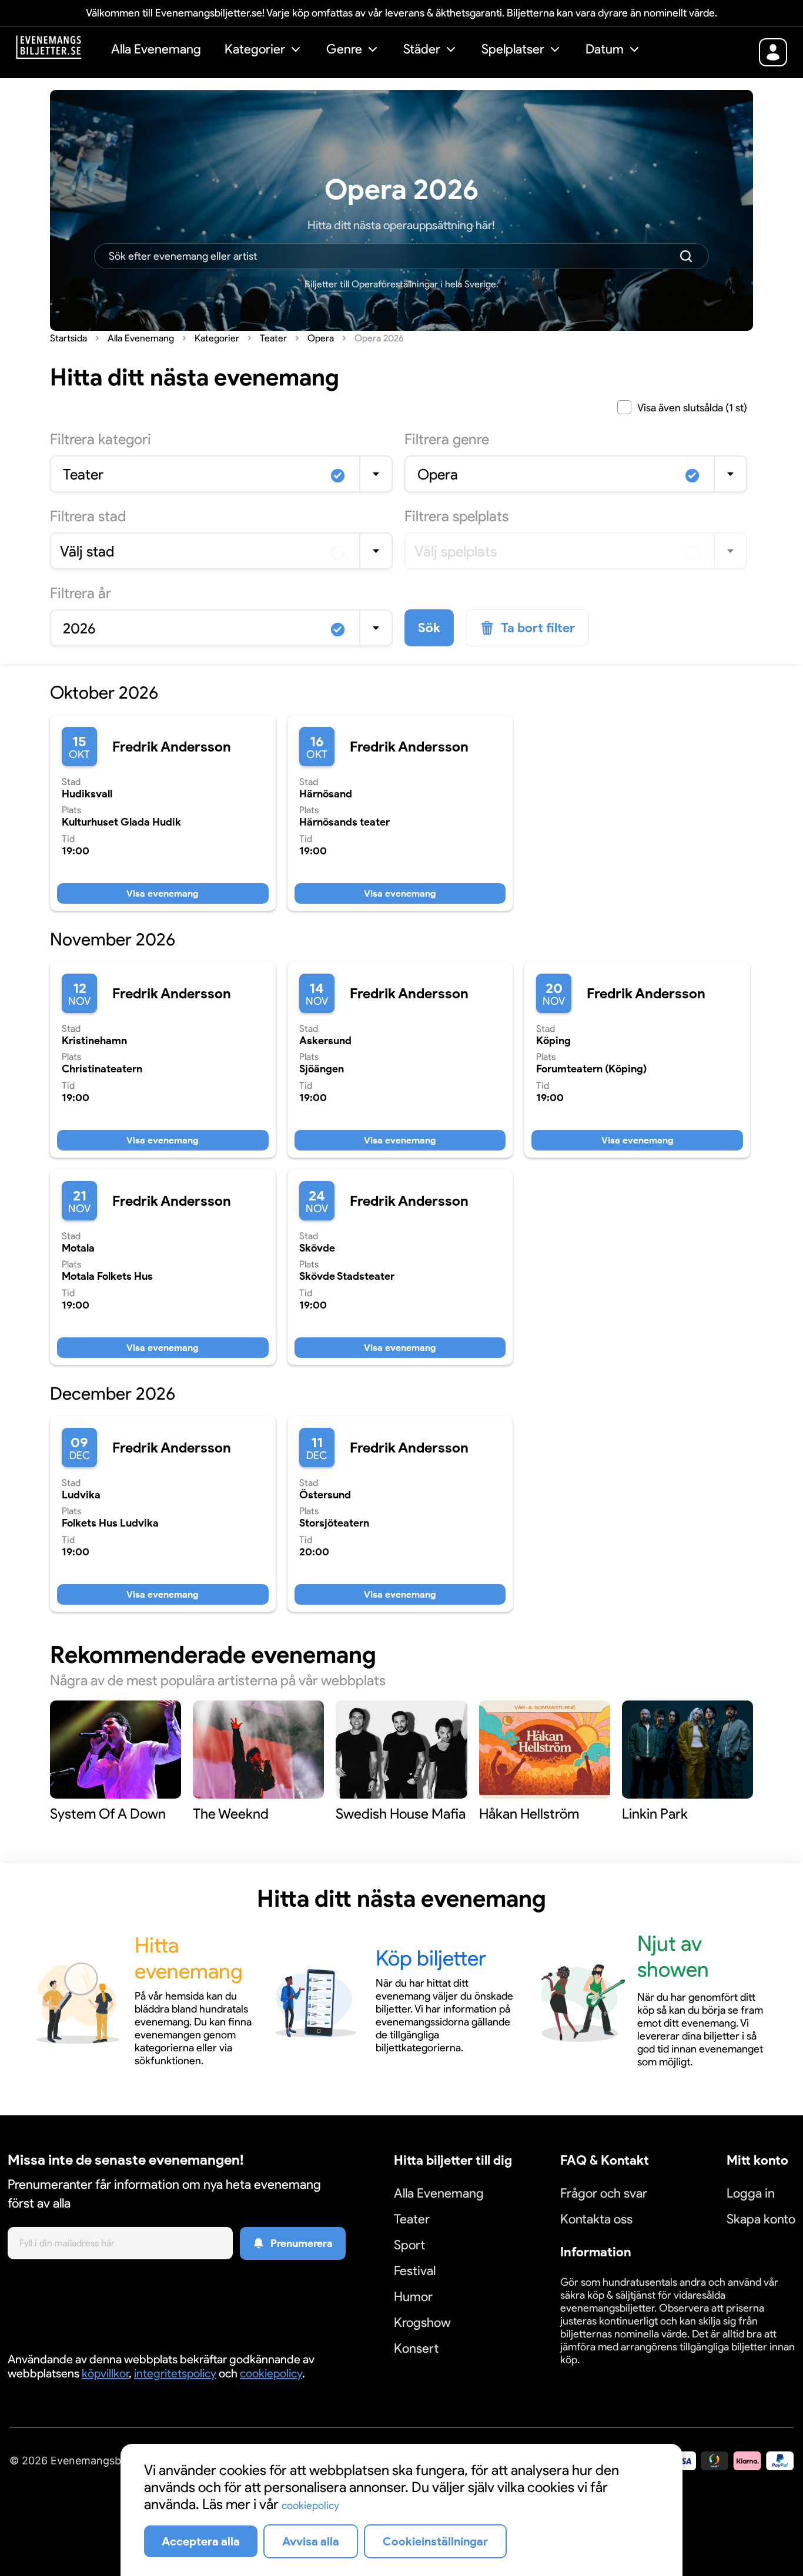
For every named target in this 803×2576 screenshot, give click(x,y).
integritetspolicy (175, 2373)
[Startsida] (58, 51)
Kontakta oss (596, 2219)
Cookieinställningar (597, 2374)
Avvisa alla (311, 2541)
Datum (605, 49)
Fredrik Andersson (172, 747)
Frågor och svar (604, 2193)
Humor (413, 2297)
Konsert (416, 2348)
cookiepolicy (271, 2373)
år (81, 593)
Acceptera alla (201, 2541)
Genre (344, 49)
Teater (412, 2219)
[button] (264, 51)
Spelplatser (513, 49)
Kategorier (255, 49)
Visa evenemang (163, 893)
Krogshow (422, 2322)
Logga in (751, 2193)
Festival (415, 2271)
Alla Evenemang (156, 49)
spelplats (456, 516)
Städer (422, 49)
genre (447, 439)
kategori (101, 439)
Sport (409, 2245)
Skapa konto (761, 2219)
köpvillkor (105, 2373)
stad (88, 516)
